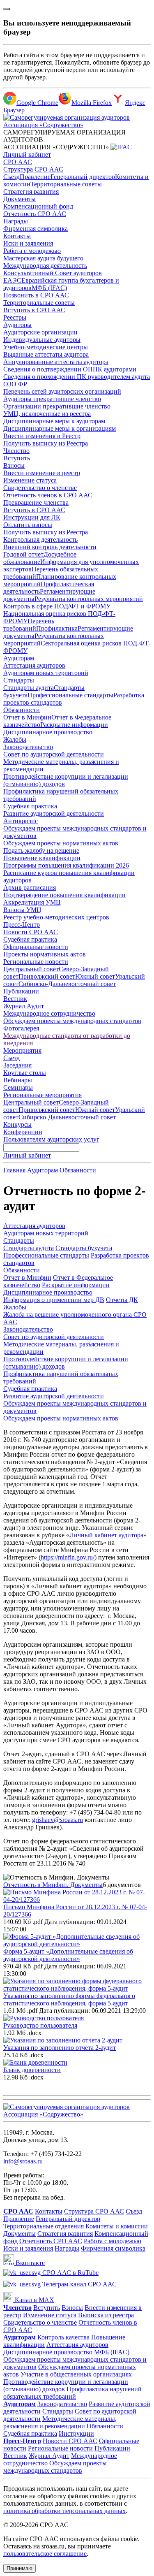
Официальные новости (36, 947)
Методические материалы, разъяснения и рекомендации (60, 2422)
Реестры (15, 317)
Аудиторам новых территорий (46, 673)
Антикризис (21, 821)
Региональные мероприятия (43, 1095)
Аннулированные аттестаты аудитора (56, 362)
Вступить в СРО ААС (34, 310)
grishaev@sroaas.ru (57, 1820)
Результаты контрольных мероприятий (89, 599)
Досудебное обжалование (40, 558)
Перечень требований (29, 625)
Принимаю (20, 2568)
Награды (16, 221)
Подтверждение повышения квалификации (64, 895)
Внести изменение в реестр (42, 473)
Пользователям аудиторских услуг (51, 1139)
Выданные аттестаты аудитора (46, 354)
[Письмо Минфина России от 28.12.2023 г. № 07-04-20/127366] (77, 1900)
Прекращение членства (36, 502)
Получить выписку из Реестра (46, 443)
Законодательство (28, 747)
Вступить (17, 458)
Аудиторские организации (40, 332)
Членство (16, 451)
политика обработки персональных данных (64, 2511)
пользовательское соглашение (45, 2554)
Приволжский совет (47, 976)
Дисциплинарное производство (48, 732)
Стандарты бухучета (84, 1248)
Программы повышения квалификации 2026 (66, 865)
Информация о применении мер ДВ (54, 1300)
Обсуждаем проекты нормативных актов (61, 843)
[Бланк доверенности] (35, 2062)
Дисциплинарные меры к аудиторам (54, 421)
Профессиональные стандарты (70, 695)
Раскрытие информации (74, 725)
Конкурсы (17, 1124)
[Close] (7, 9)
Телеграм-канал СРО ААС (79, 2284)
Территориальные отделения (44, 2226)
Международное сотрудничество (49, 1013)
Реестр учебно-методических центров (56, 917)
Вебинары (18, 1080)
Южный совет (95, 976)
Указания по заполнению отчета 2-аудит (60, 2048)
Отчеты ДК (122, 1300)
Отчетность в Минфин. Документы (53, 1885)
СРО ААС (18, 162)
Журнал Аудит (24, 1006)
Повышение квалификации (42, 858)
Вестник (15, 999)
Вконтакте (29, 2263)
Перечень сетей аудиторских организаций (62, 391)
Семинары (18, 1087)
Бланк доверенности (32, 2070)
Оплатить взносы (28, 525)
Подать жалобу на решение (41, 851)
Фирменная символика (36, 229)
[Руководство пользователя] (44, 2018)
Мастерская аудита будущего (43, 258)
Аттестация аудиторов (34, 665)
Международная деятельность (45, 266)
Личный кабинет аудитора (106, 1535)
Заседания (17, 1065)
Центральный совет (31, 969)
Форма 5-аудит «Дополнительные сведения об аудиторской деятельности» (68, 1955)
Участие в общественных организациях (76, 2374)
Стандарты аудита (29, 688)
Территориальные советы (66, 184)
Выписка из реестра (106, 2315)
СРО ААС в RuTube (70, 2273)
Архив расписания (30, 888)
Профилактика (57, 628)
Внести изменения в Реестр (42, 436)
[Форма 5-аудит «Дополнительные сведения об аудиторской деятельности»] (77, 1944)
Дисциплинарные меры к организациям (60, 428)
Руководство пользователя (40, 2025)
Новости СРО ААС (31, 932)
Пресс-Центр (22, 925)
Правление (35, 177)
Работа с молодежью (32, 251)
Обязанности (22, 710)
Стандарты (19, 680)
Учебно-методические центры (46, 347)
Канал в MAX (34, 2300)
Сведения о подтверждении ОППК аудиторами (70, 369)
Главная (14, 1170)
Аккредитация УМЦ (32, 902)
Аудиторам (19, 658)
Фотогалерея (21, 1028)
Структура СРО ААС (33, 169)
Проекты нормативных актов (45, 954)
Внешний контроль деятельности (50, 547)
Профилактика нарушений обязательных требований (72, 2393)
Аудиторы (17, 325)
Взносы (14, 465)
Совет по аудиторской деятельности (54, 754)
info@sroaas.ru (23, 2161)
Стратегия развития (31, 191)
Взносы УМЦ (22, 910)
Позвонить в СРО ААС (36, 295)
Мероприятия (22, 1050)
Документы (20, 199)
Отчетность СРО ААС (35, 214)
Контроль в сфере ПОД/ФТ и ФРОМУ (57, 606)
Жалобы (15, 739)
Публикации (21, 991)
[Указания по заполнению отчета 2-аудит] (63, 2040)
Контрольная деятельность (40, 540)
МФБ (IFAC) (49, 288)
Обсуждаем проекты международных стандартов (72, 1021)
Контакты (17, 236)
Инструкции (76, 2433)
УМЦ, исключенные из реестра (47, 414)
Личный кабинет (27, 154)
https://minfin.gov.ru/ (68, 1557)
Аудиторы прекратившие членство (52, 399)
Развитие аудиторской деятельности (54, 813)
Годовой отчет (23, 554)
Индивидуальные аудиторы (42, 340)
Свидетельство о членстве (40, 488)
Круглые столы (25, 1073)
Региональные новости (36, 962)
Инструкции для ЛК (32, 517)
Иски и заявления (28, 243)
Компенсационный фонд (38, 206)
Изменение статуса (30, 480)
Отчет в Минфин (27, 717)
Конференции (23, 1132)
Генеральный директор (83, 177)
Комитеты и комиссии (117, 2226)
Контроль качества (63, 2337)
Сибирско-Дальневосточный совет (67, 984)
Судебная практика (30, 806)
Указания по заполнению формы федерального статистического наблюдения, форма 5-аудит (69, 1999)
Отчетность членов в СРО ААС (48, 495)
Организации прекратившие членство (57, 406)
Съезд (11, 177)
